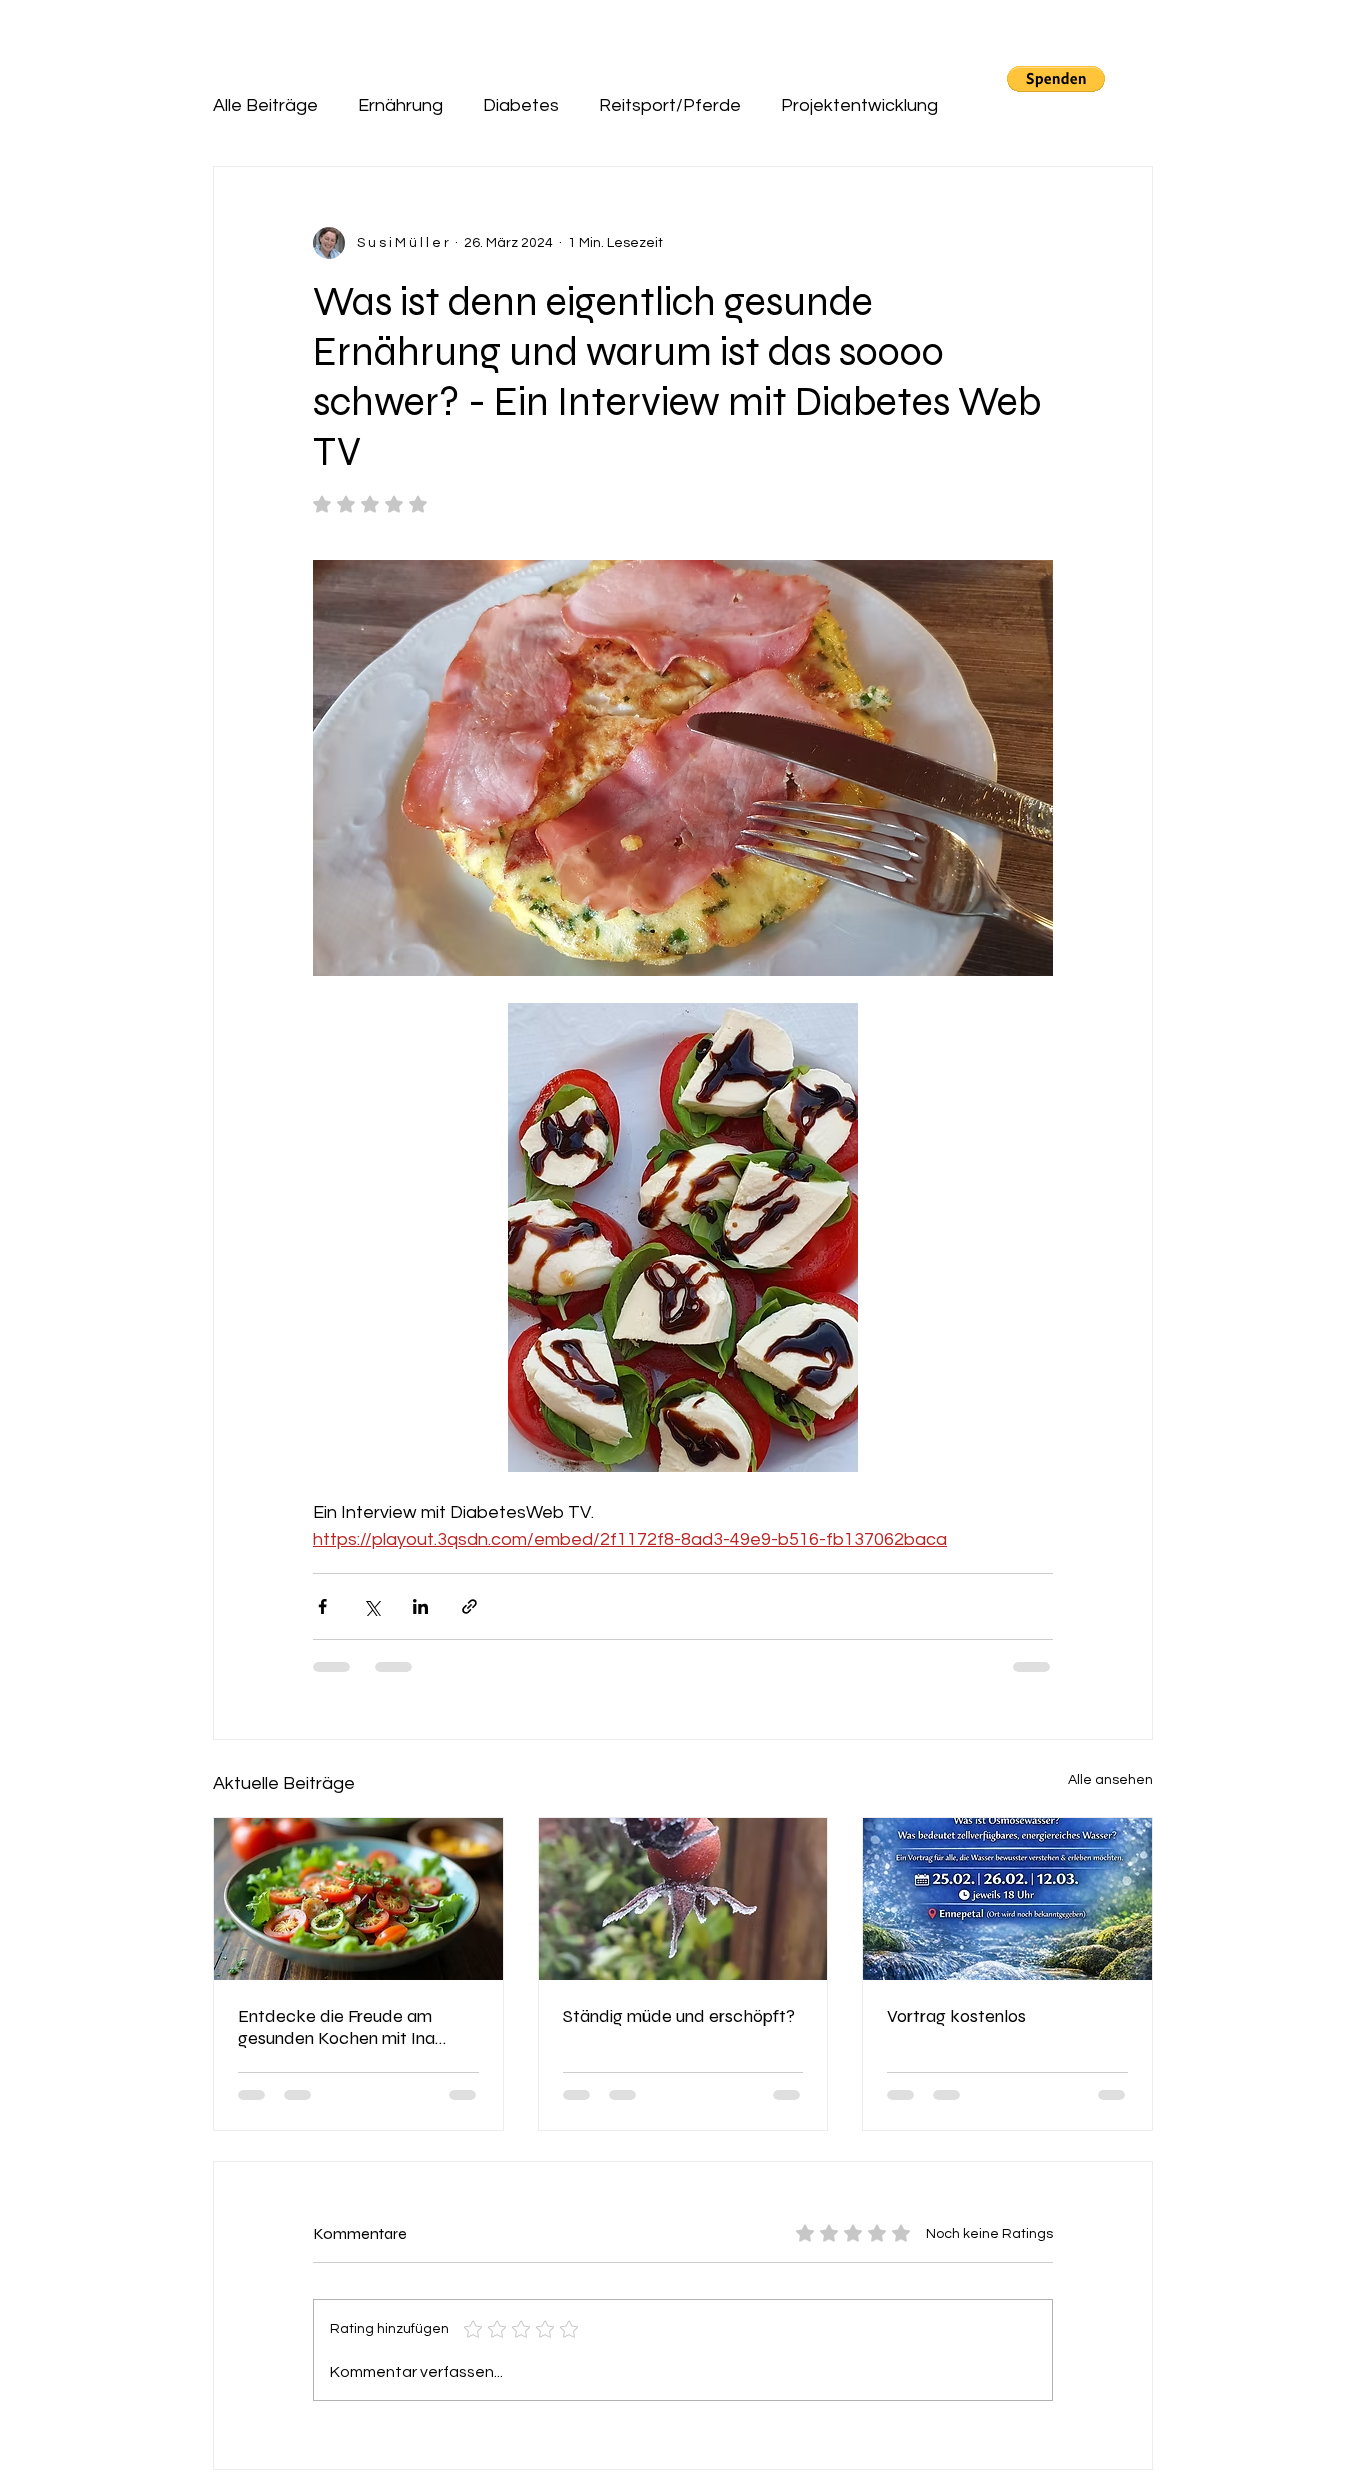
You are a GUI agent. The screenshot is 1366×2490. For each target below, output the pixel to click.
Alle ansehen (1110, 1780)
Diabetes (521, 105)
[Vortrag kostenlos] (1007, 1899)
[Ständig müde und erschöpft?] (683, 1899)
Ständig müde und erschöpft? (679, 2016)
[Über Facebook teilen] (322, 1606)
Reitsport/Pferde (670, 105)
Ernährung (400, 105)
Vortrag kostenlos (956, 2016)
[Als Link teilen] (469, 1606)
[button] (1056, 79)
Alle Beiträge (265, 105)
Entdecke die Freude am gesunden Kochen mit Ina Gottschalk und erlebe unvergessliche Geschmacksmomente (336, 2027)
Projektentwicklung (859, 105)
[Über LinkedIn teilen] (420, 1606)
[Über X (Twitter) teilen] (371, 1606)
